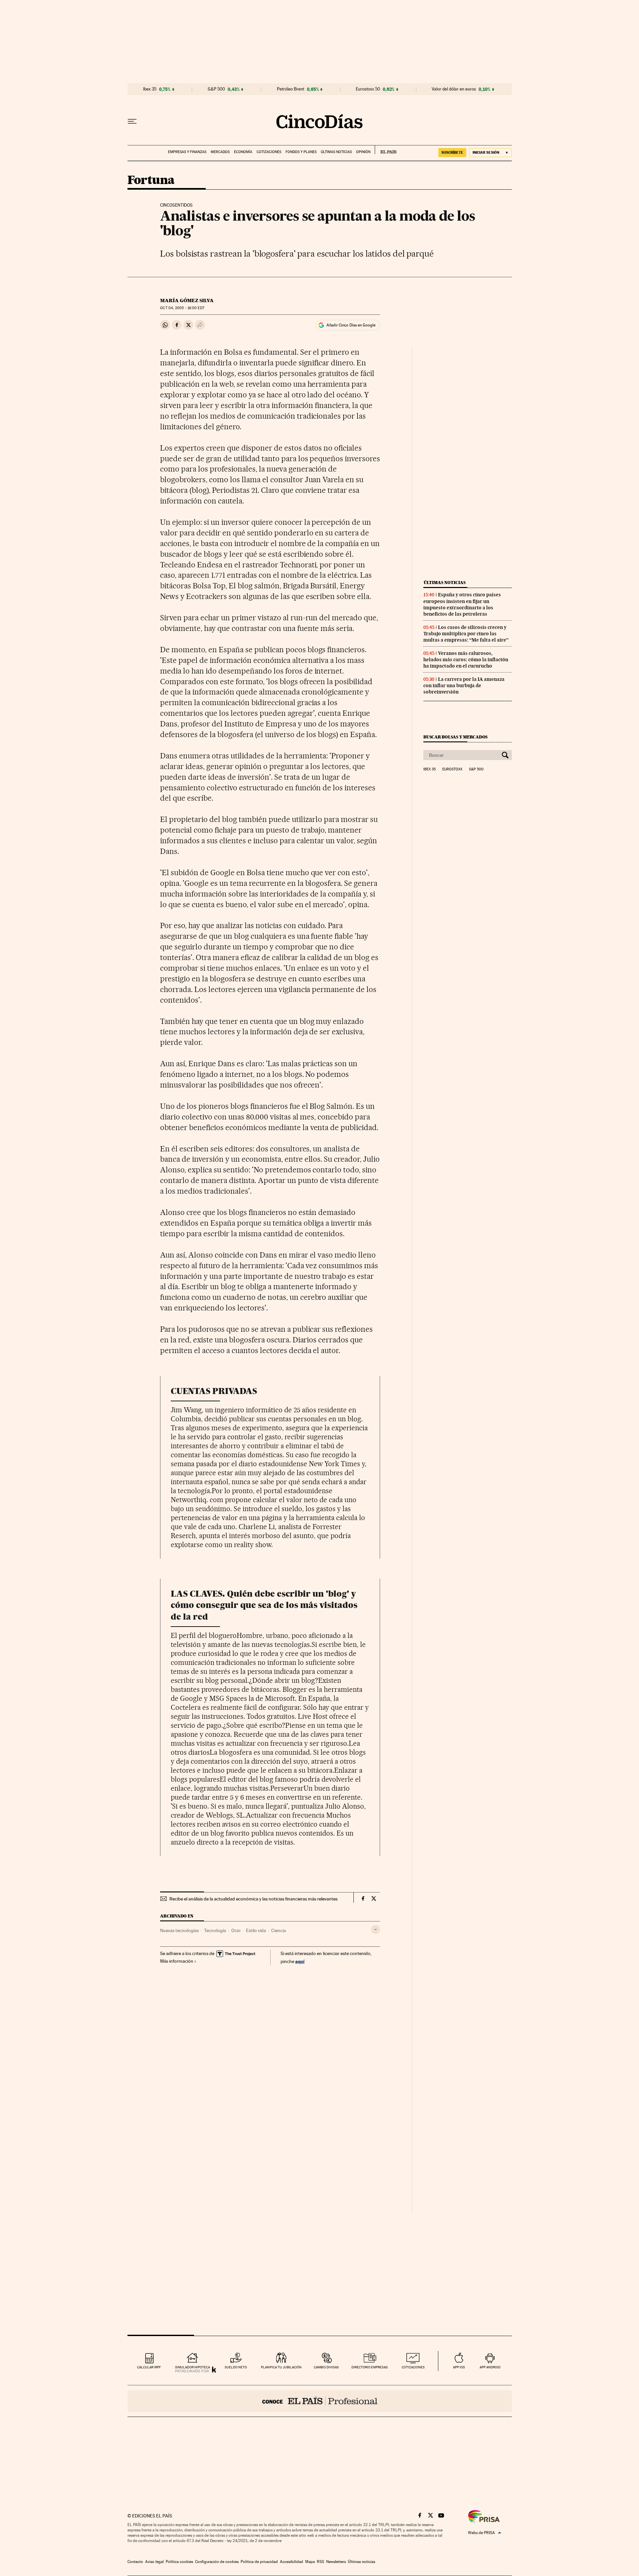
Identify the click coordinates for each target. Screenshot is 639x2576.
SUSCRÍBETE (452, 152)
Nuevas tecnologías (179, 1930)
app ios (459, 2367)
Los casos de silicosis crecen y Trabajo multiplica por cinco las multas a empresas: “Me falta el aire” (466, 634)
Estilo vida (256, 1930)
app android (490, 2367)
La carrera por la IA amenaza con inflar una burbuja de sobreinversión (464, 686)
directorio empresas (370, 2367)
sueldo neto (236, 2367)
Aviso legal (154, 2562)
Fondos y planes (301, 152)
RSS (320, 2562)
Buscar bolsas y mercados (455, 737)
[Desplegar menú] (132, 121)
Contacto (135, 2562)
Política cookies (179, 2562)
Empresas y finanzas (187, 152)
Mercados (220, 152)
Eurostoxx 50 (368, 89)
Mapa (310, 2562)
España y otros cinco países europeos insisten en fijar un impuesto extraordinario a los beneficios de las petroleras (462, 604)
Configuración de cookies (217, 2562)
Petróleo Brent (291, 89)
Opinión (363, 152)
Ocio (236, 1930)
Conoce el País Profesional (320, 2401)
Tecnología (215, 1930)
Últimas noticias (336, 152)
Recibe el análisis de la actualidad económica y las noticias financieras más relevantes (253, 1899)
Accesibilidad (292, 2562)
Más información (177, 1961)
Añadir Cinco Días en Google (351, 325)
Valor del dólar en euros (454, 89)
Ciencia (279, 1930)
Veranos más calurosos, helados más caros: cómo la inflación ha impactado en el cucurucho (466, 660)
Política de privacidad (259, 2562)
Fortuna (151, 181)
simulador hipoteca (193, 2367)
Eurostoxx (452, 769)
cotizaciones (413, 2367)
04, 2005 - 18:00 (182, 308)
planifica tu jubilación (281, 2367)
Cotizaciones (269, 152)
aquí (300, 1961)
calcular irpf (149, 2367)
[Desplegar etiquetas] (376, 1930)
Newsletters (336, 2562)
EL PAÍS (386, 150)
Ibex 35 (150, 89)
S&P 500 (216, 89)
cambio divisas (326, 2367)
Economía (243, 152)
